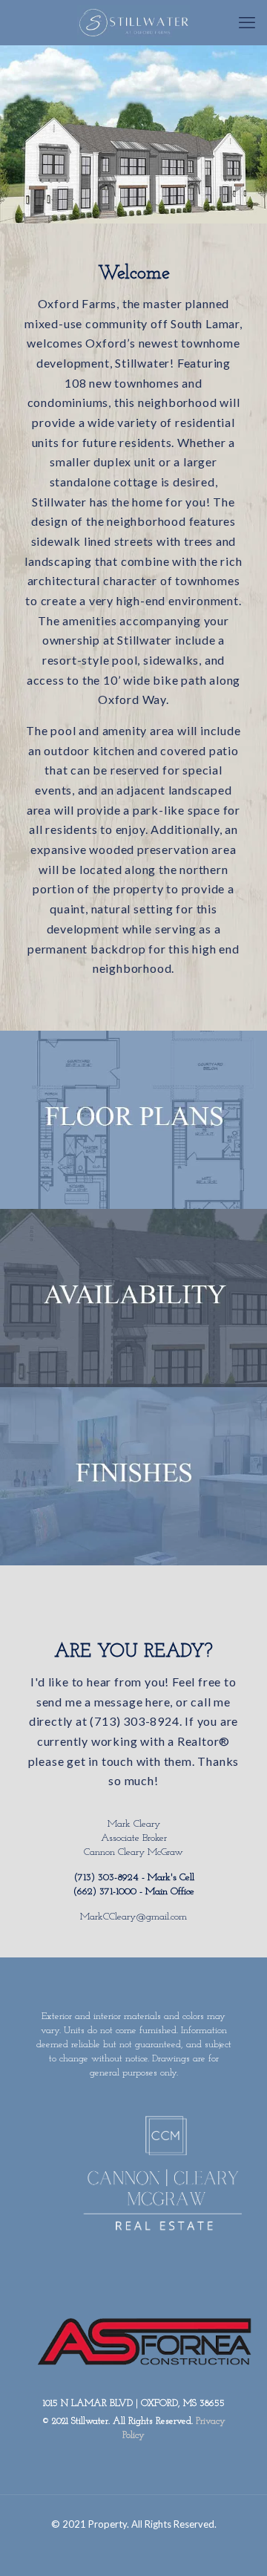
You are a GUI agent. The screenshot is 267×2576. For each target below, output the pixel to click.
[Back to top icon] (247, 2554)
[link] (133, 1120)
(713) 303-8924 (134, 1721)
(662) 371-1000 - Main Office (133, 1892)
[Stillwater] (133, 22)
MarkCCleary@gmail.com (133, 1917)
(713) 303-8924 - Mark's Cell (134, 1878)
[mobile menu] (247, 22)
